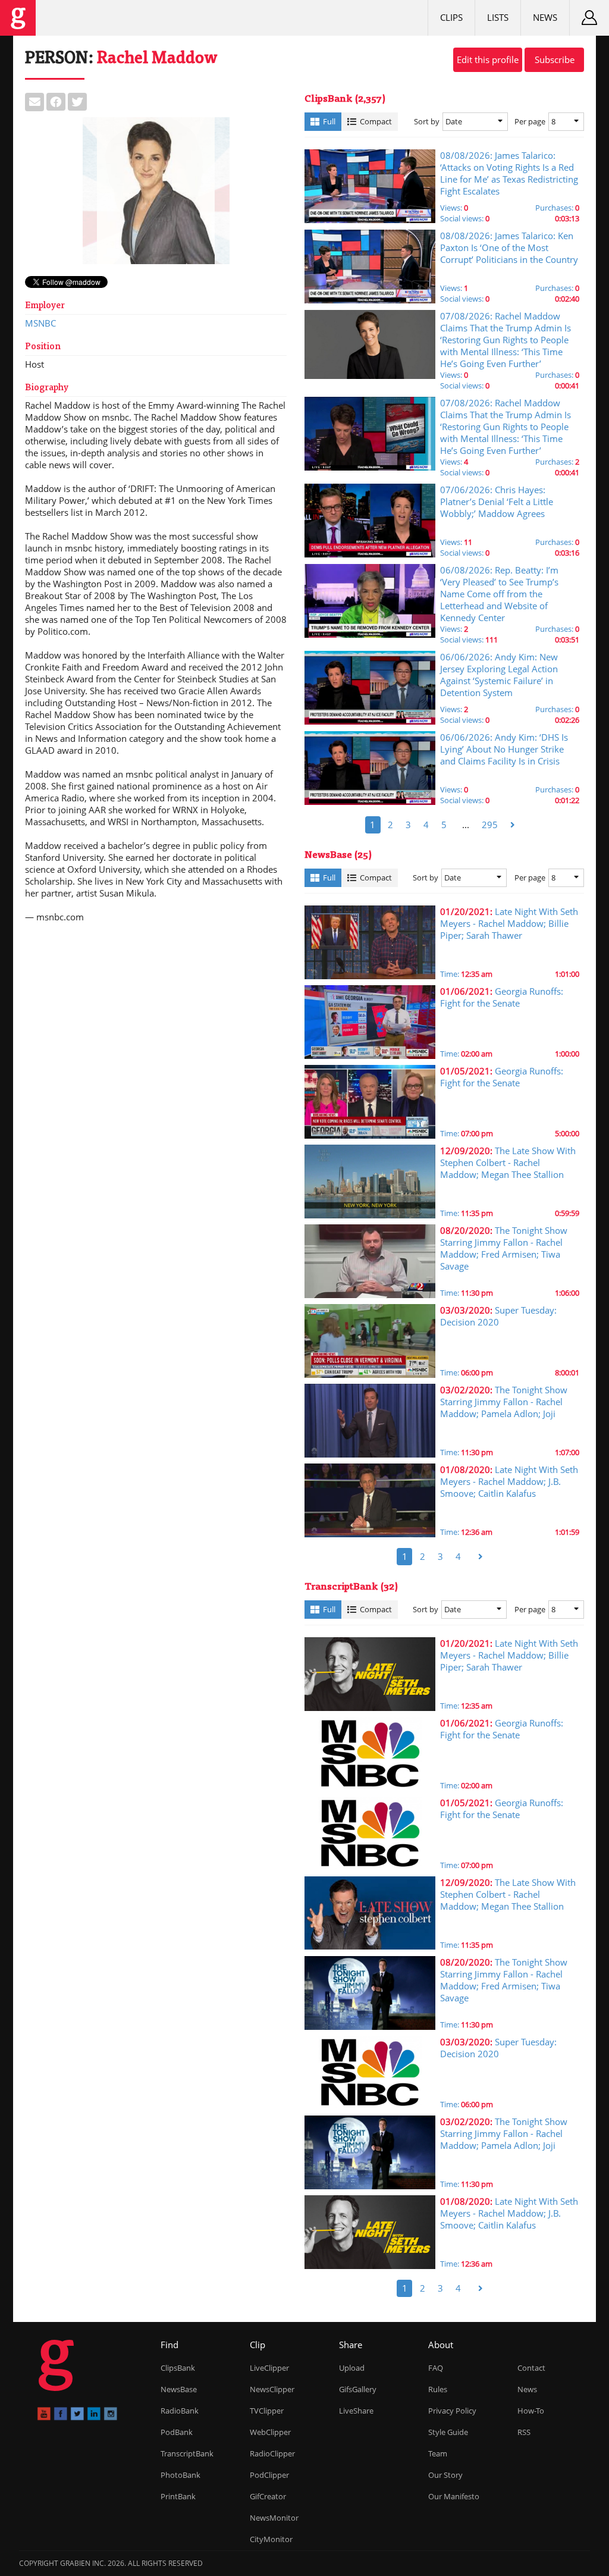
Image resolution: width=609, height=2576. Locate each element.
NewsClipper (272, 2389)
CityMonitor (271, 2539)
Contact (531, 2368)
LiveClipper (269, 2368)
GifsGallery (358, 2389)
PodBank (177, 2432)
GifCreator (268, 2496)
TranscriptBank (187, 2453)
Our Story (445, 2475)
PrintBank (178, 2496)
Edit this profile (488, 59)
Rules (438, 2389)
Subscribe (555, 59)
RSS (524, 2432)
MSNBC (40, 323)
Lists (498, 17)
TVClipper (267, 2411)
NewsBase (179, 2389)
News (545, 17)
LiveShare (356, 2411)
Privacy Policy (452, 2411)
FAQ (436, 2368)
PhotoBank (180, 2475)
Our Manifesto (454, 2496)
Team (438, 2453)
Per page (530, 121)
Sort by (427, 121)
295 (490, 825)
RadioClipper (272, 2453)
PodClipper (269, 2475)
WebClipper (270, 2432)
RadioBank (180, 2411)
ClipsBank (178, 2368)
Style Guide (448, 2432)
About (441, 2345)
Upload (352, 2368)
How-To (531, 2411)
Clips (451, 17)
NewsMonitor (274, 2518)
